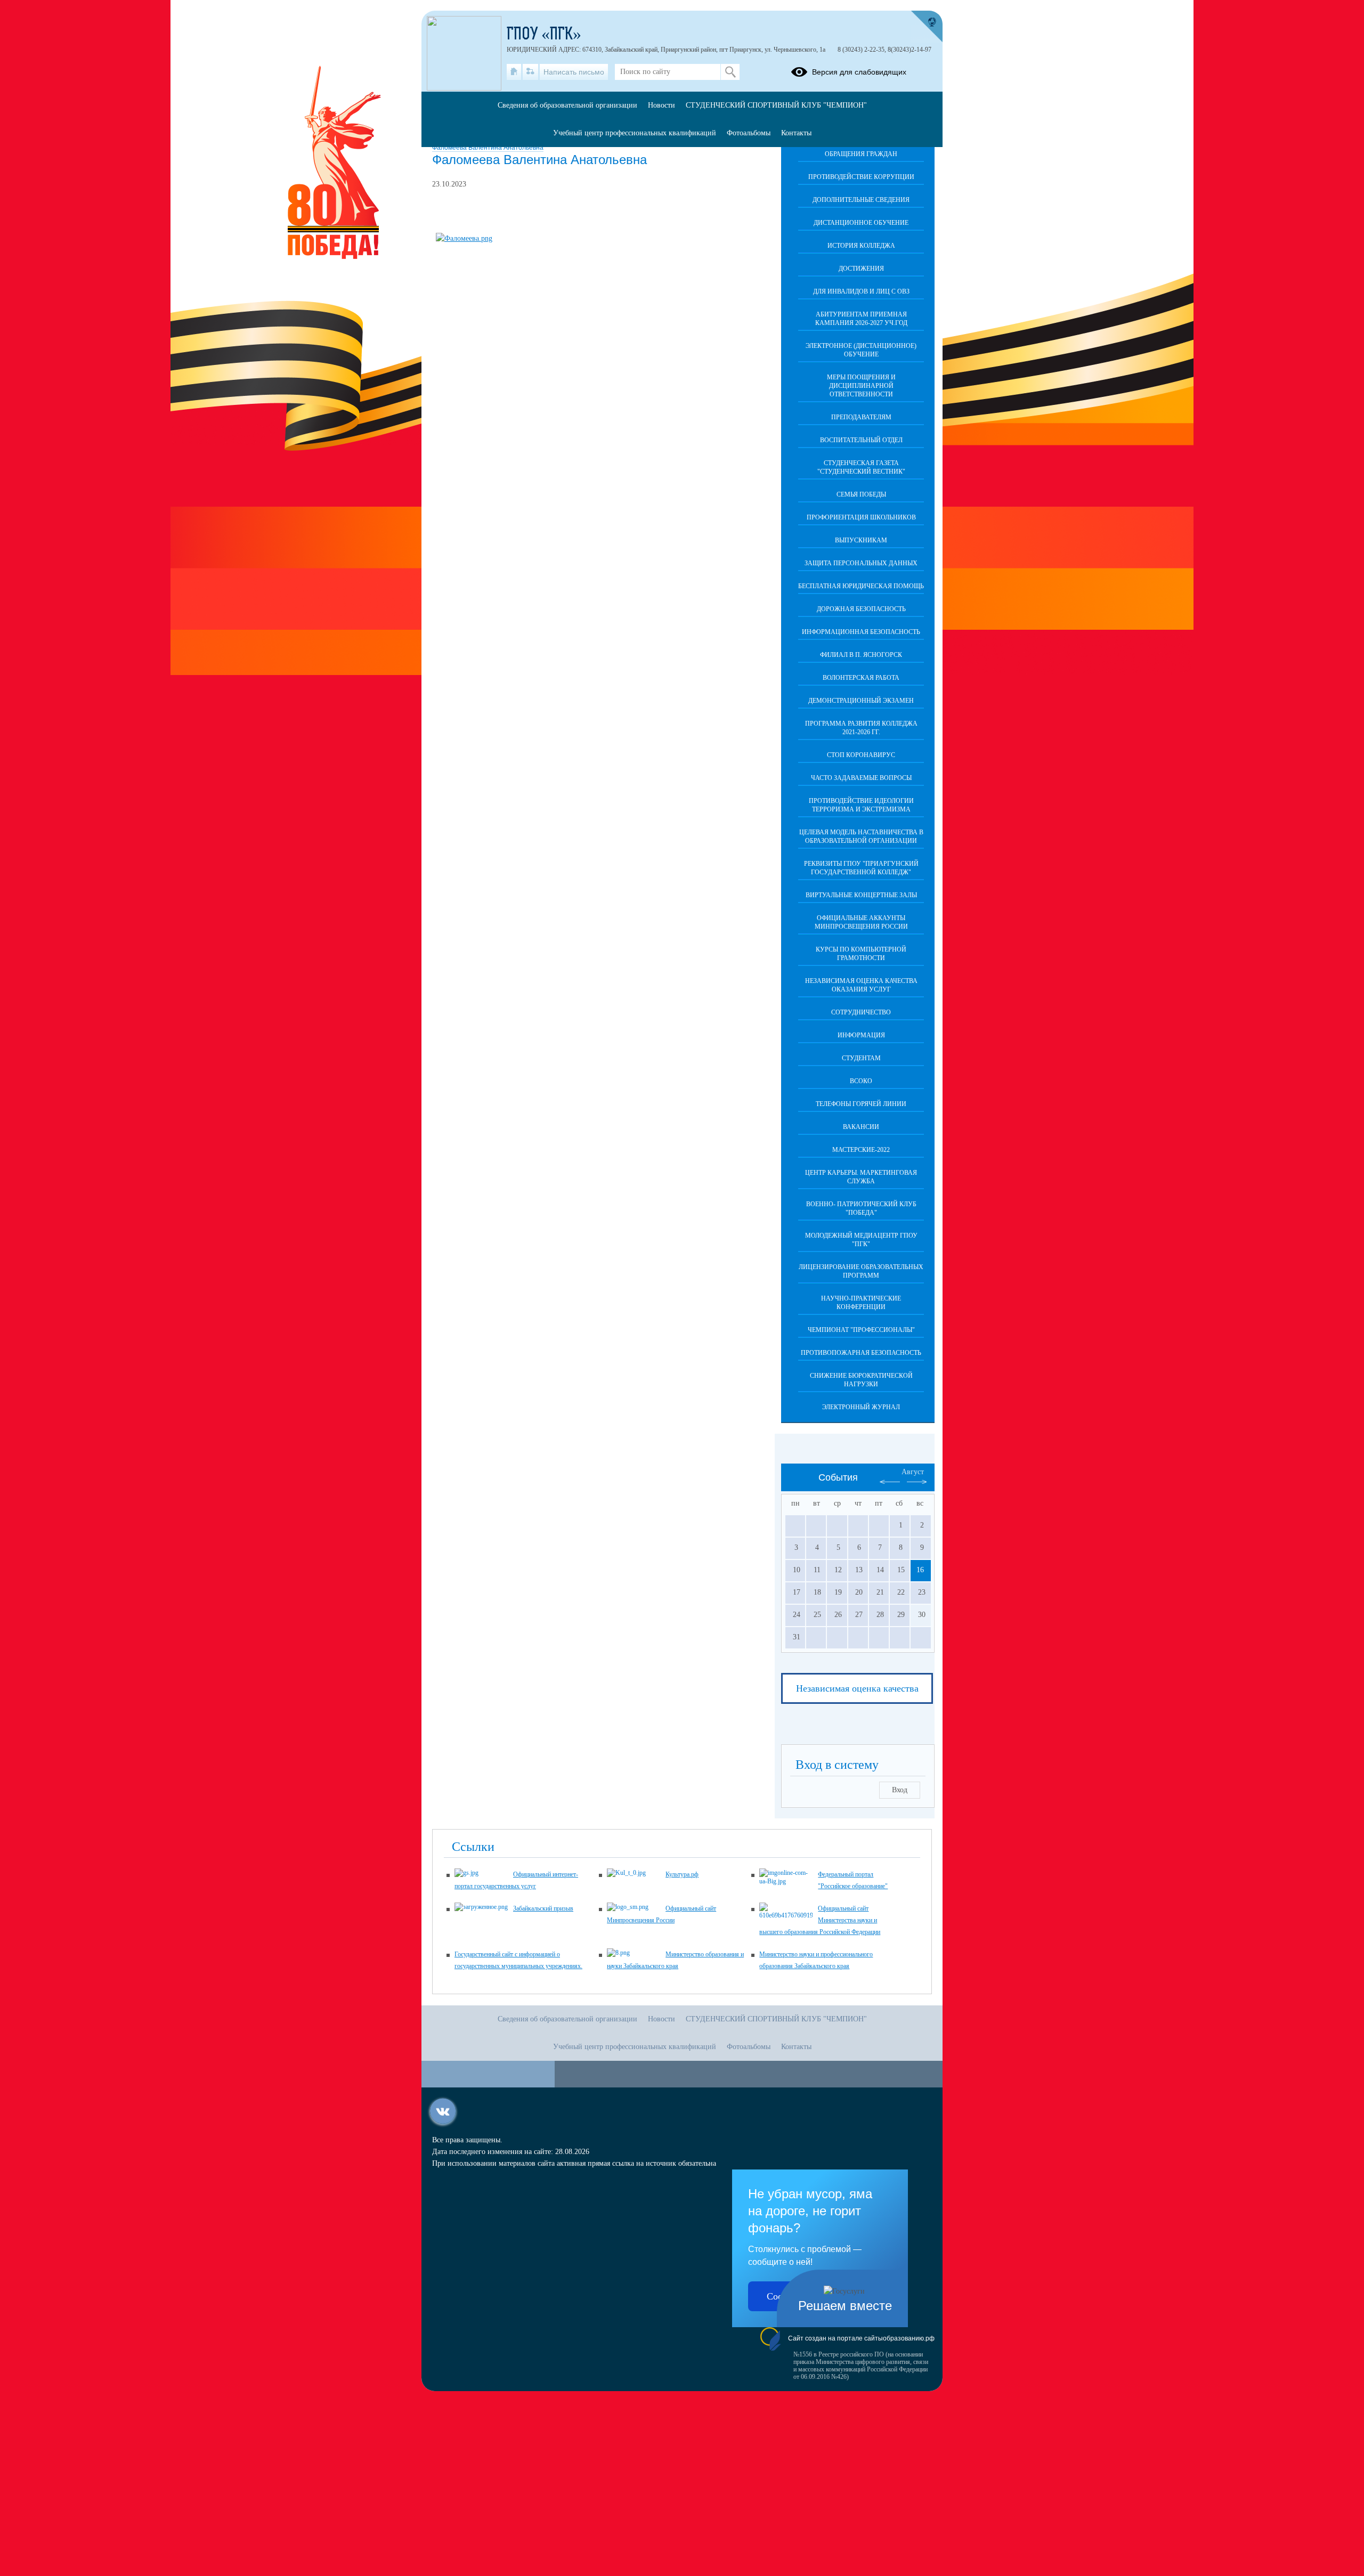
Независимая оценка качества (857, 1688)
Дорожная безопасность (861, 609)
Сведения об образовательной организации (567, 105)
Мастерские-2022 (861, 1150)
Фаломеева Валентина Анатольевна (488, 148)
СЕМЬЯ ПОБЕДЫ (861, 494)
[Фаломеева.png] (464, 238)
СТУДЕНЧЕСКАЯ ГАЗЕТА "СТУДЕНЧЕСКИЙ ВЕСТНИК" (861, 467)
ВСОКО (861, 1081)
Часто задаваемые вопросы (861, 778)
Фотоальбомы (749, 133)
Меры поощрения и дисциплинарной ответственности (861, 386)
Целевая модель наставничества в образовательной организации (861, 836)
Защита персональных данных (861, 563)
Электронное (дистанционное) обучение (861, 350)
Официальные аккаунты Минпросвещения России (861, 922)
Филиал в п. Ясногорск (861, 655)
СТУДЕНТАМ (861, 1058)
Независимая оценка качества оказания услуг (861, 985)
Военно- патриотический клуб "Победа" (861, 1208)
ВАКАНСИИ (861, 1127)
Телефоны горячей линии (861, 1104)
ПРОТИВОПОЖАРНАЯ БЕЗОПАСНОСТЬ (861, 1353)
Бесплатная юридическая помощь (861, 586)
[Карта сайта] (530, 72)
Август (913, 1472)
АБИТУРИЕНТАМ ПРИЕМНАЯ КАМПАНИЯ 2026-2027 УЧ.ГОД (861, 319)
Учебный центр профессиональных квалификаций (635, 133)
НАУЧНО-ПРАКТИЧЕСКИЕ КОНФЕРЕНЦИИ (861, 1303)
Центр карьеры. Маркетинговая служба (861, 1177)
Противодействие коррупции (861, 177)
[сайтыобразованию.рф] (927, 27)
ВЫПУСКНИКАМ (861, 540)
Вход (900, 1790)
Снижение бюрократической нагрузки (861, 1380)
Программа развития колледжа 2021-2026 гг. (861, 728)
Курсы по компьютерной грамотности (861, 954)
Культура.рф (682, 1874)
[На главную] (514, 72)
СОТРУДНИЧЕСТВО (861, 1012)
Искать (730, 72)
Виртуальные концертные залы (861, 895)
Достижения (861, 269)
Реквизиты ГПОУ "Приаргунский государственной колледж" (861, 868)
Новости (661, 105)
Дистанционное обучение (861, 223)
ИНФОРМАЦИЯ (861, 1035)
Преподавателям (861, 417)
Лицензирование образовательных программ (861, 1271)
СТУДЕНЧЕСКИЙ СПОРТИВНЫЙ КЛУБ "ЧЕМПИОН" (776, 105)
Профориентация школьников (861, 517)
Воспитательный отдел (861, 440)
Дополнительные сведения (861, 200)
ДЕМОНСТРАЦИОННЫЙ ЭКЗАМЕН (861, 701)
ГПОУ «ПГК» (544, 35)
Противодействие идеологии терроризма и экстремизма (861, 805)
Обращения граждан (861, 154)
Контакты (796, 133)
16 (920, 1570)
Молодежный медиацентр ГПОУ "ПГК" (861, 1240)
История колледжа (861, 246)
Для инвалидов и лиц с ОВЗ (861, 291)
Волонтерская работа (861, 678)
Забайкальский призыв (543, 1908)
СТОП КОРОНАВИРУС (861, 755)
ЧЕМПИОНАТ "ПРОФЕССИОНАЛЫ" (861, 1330)
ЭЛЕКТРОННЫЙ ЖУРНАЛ (861, 1407)
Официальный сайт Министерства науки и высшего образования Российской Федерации (820, 1920)
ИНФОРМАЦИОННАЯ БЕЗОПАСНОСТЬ (861, 632)
